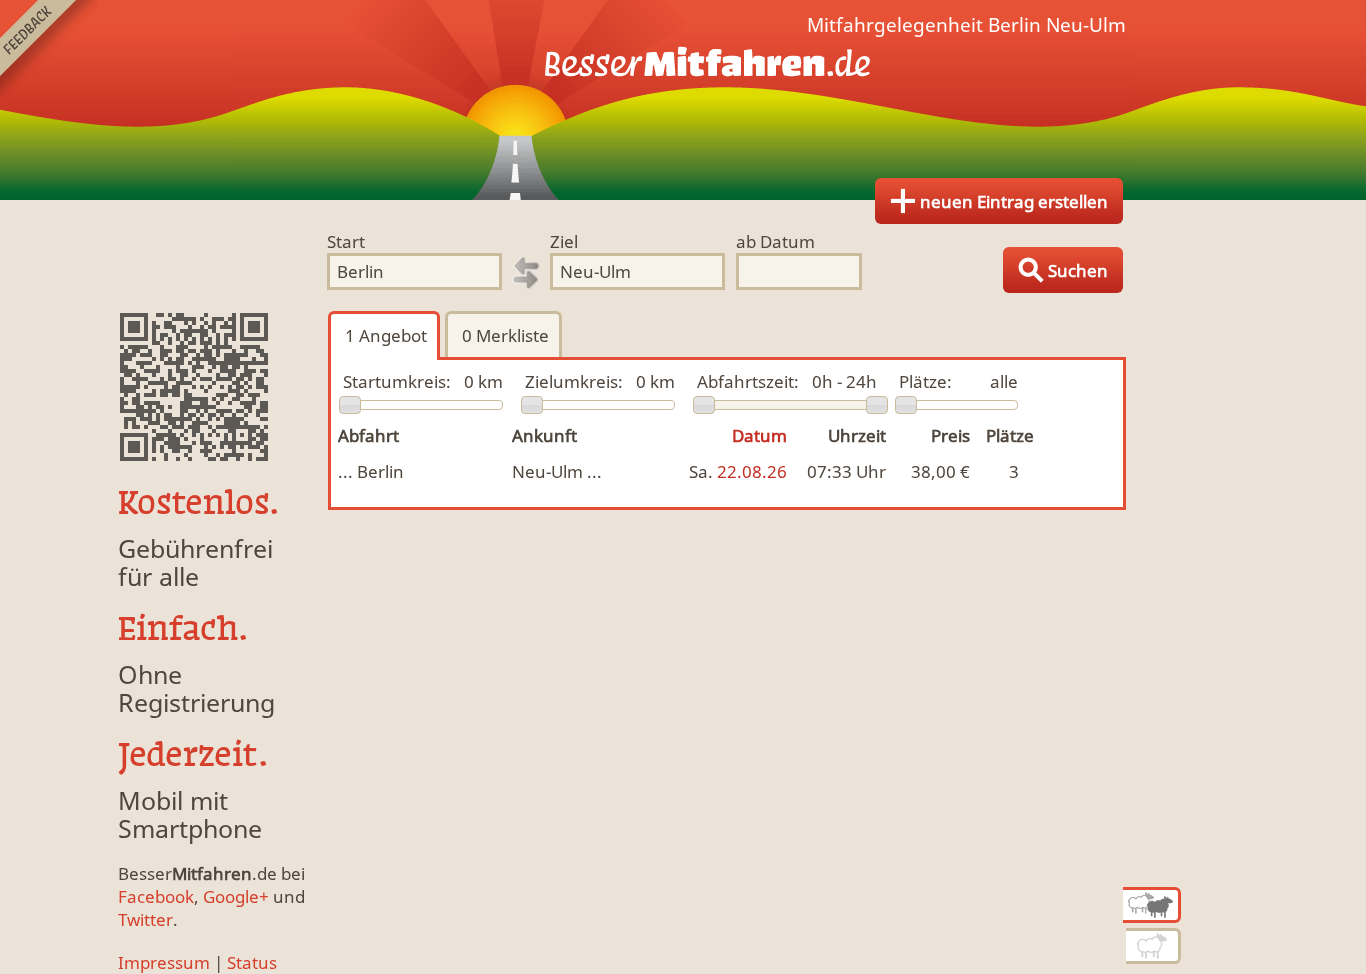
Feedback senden (48, 48)
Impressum (164, 962)
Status (252, 962)
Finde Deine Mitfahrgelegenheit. (683, 100)
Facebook (156, 896)
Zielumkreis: (574, 381)
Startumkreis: (397, 381)
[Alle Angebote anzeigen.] (1152, 905)
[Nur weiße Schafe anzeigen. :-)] (1153, 946)
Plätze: (925, 381)
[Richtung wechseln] (526, 273)
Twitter (145, 919)
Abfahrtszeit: (748, 381)
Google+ (236, 896)
